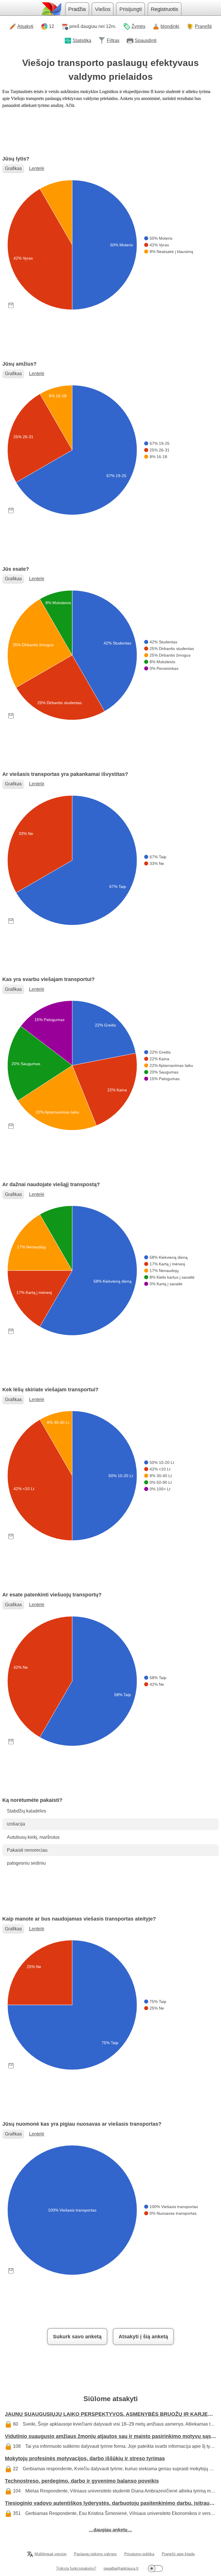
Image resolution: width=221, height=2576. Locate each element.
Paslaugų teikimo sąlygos (95, 2554)
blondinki (170, 26)
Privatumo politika (139, 2554)
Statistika (82, 40)
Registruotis (164, 9)
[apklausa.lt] (51, 9)
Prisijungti (131, 9)
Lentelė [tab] (37, 168)
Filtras (113, 40)
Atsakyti (25, 26)
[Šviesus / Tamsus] (155, 2568)
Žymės (138, 26)
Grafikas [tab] (13, 168)
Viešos (103, 9)
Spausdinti (146, 40)
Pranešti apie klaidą (178, 2554)
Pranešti (203, 26)
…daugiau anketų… (110, 2530)
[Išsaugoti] (11, 305)
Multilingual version (51, 2554)
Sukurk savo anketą (77, 2337)
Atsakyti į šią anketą (143, 2337)
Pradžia (77, 9)
